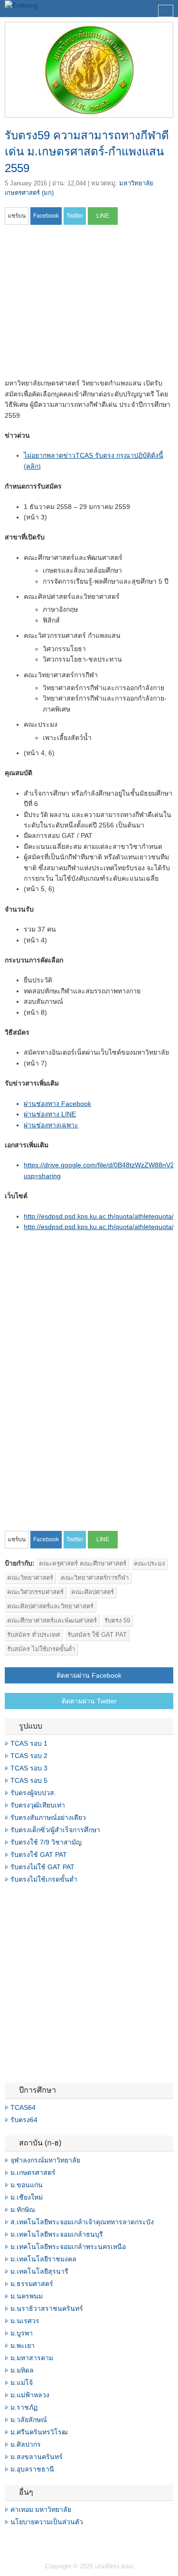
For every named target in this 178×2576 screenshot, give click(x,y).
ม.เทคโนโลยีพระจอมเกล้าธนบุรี (57, 2234)
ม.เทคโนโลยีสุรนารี (39, 2271)
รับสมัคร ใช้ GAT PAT (97, 1635)
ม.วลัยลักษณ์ (29, 2420)
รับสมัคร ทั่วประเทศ (33, 1635)
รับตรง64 (24, 2120)
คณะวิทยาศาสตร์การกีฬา (95, 1578)
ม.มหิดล (22, 2370)
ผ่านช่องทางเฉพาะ (51, 1125)
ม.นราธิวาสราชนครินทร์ (47, 2308)
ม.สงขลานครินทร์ (37, 2457)
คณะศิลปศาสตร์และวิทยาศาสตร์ (50, 1606)
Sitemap (43, 2541)
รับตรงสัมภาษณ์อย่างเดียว (48, 1817)
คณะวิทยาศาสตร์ (30, 1578)
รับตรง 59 (117, 1620)
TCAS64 (23, 2107)
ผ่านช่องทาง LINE (50, 1114)
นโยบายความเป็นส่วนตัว (47, 2522)
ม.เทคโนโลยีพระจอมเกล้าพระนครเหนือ (68, 2247)
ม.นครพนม (27, 2296)
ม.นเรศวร (25, 2321)
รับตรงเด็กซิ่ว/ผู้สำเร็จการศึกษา (55, 1830)
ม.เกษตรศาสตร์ (33, 2172)
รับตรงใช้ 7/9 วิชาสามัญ (46, 1842)
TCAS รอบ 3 (29, 1768)
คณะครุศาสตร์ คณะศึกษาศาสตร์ (83, 1563)
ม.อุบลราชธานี (32, 2469)
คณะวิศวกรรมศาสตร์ (35, 1592)
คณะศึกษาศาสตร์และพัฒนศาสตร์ (52, 1620)
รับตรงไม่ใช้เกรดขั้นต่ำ (44, 1879)
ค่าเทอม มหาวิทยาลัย (41, 2509)
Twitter (20, 2541)
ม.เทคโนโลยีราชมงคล (43, 2259)
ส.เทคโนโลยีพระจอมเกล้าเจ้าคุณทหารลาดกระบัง (82, 2222)
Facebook (9, 2541)
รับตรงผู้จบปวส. (33, 1793)
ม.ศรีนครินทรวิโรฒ (39, 2432)
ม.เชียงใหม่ (27, 2197)
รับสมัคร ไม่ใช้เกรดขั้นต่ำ (41, 1649)
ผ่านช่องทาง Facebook (57, 1104)
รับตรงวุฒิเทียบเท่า (38, 1805)
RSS (31, 2541)
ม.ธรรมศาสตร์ (32, 2284)
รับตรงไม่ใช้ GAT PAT (42, 1867)
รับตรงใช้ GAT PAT (39, 1855)
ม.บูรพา (22, 2333)
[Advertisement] (84, 305)
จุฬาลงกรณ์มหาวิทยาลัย (45, 2160)
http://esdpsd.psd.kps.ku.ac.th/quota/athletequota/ (99, 1216)
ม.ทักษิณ (23, 2210)
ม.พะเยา (23, 2345)
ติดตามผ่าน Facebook (89, 1675)
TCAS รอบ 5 (29, 1780)
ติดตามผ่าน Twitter (89, 1701)
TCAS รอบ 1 (29, 1743)
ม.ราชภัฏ (24, 2407)
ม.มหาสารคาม (32, 2358)
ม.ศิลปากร (26, 2444)
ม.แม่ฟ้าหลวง (30, 2395)
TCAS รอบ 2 (29, 1756)
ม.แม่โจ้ (22, 2383)
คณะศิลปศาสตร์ (93, 1592)
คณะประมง (149, 1563)
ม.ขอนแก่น (27, 2185)
